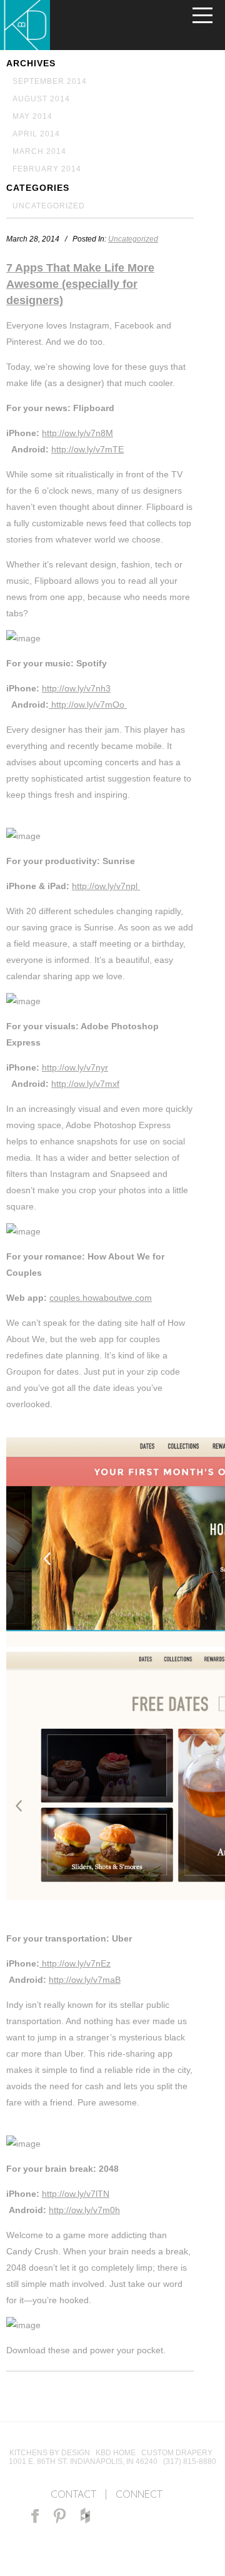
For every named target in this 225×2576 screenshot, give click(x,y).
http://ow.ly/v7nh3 (76, 688)
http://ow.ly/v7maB (85, 1980)
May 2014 (32, 116)
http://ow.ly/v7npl (106, 886)
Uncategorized (49, 206)
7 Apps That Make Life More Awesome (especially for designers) (80, 284)
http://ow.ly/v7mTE (87, 449)
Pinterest (60, 2516)
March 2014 (39, 151)
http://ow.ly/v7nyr (75, 1067)
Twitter (135, 2516)
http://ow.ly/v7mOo (88, 705)
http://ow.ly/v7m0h (84, 2210)
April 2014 (36, 134)
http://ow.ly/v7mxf (85, 1084)
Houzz (85, 2516)
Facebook (35, 2516)
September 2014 (50, 81)
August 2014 (41, 99)
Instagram (110, 2516)
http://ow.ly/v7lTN (76, 2194)
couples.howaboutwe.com (101, 1298)
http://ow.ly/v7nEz (75, 1963)
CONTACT (73, 2494)
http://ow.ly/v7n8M (77, 433)
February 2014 (47, 169)
